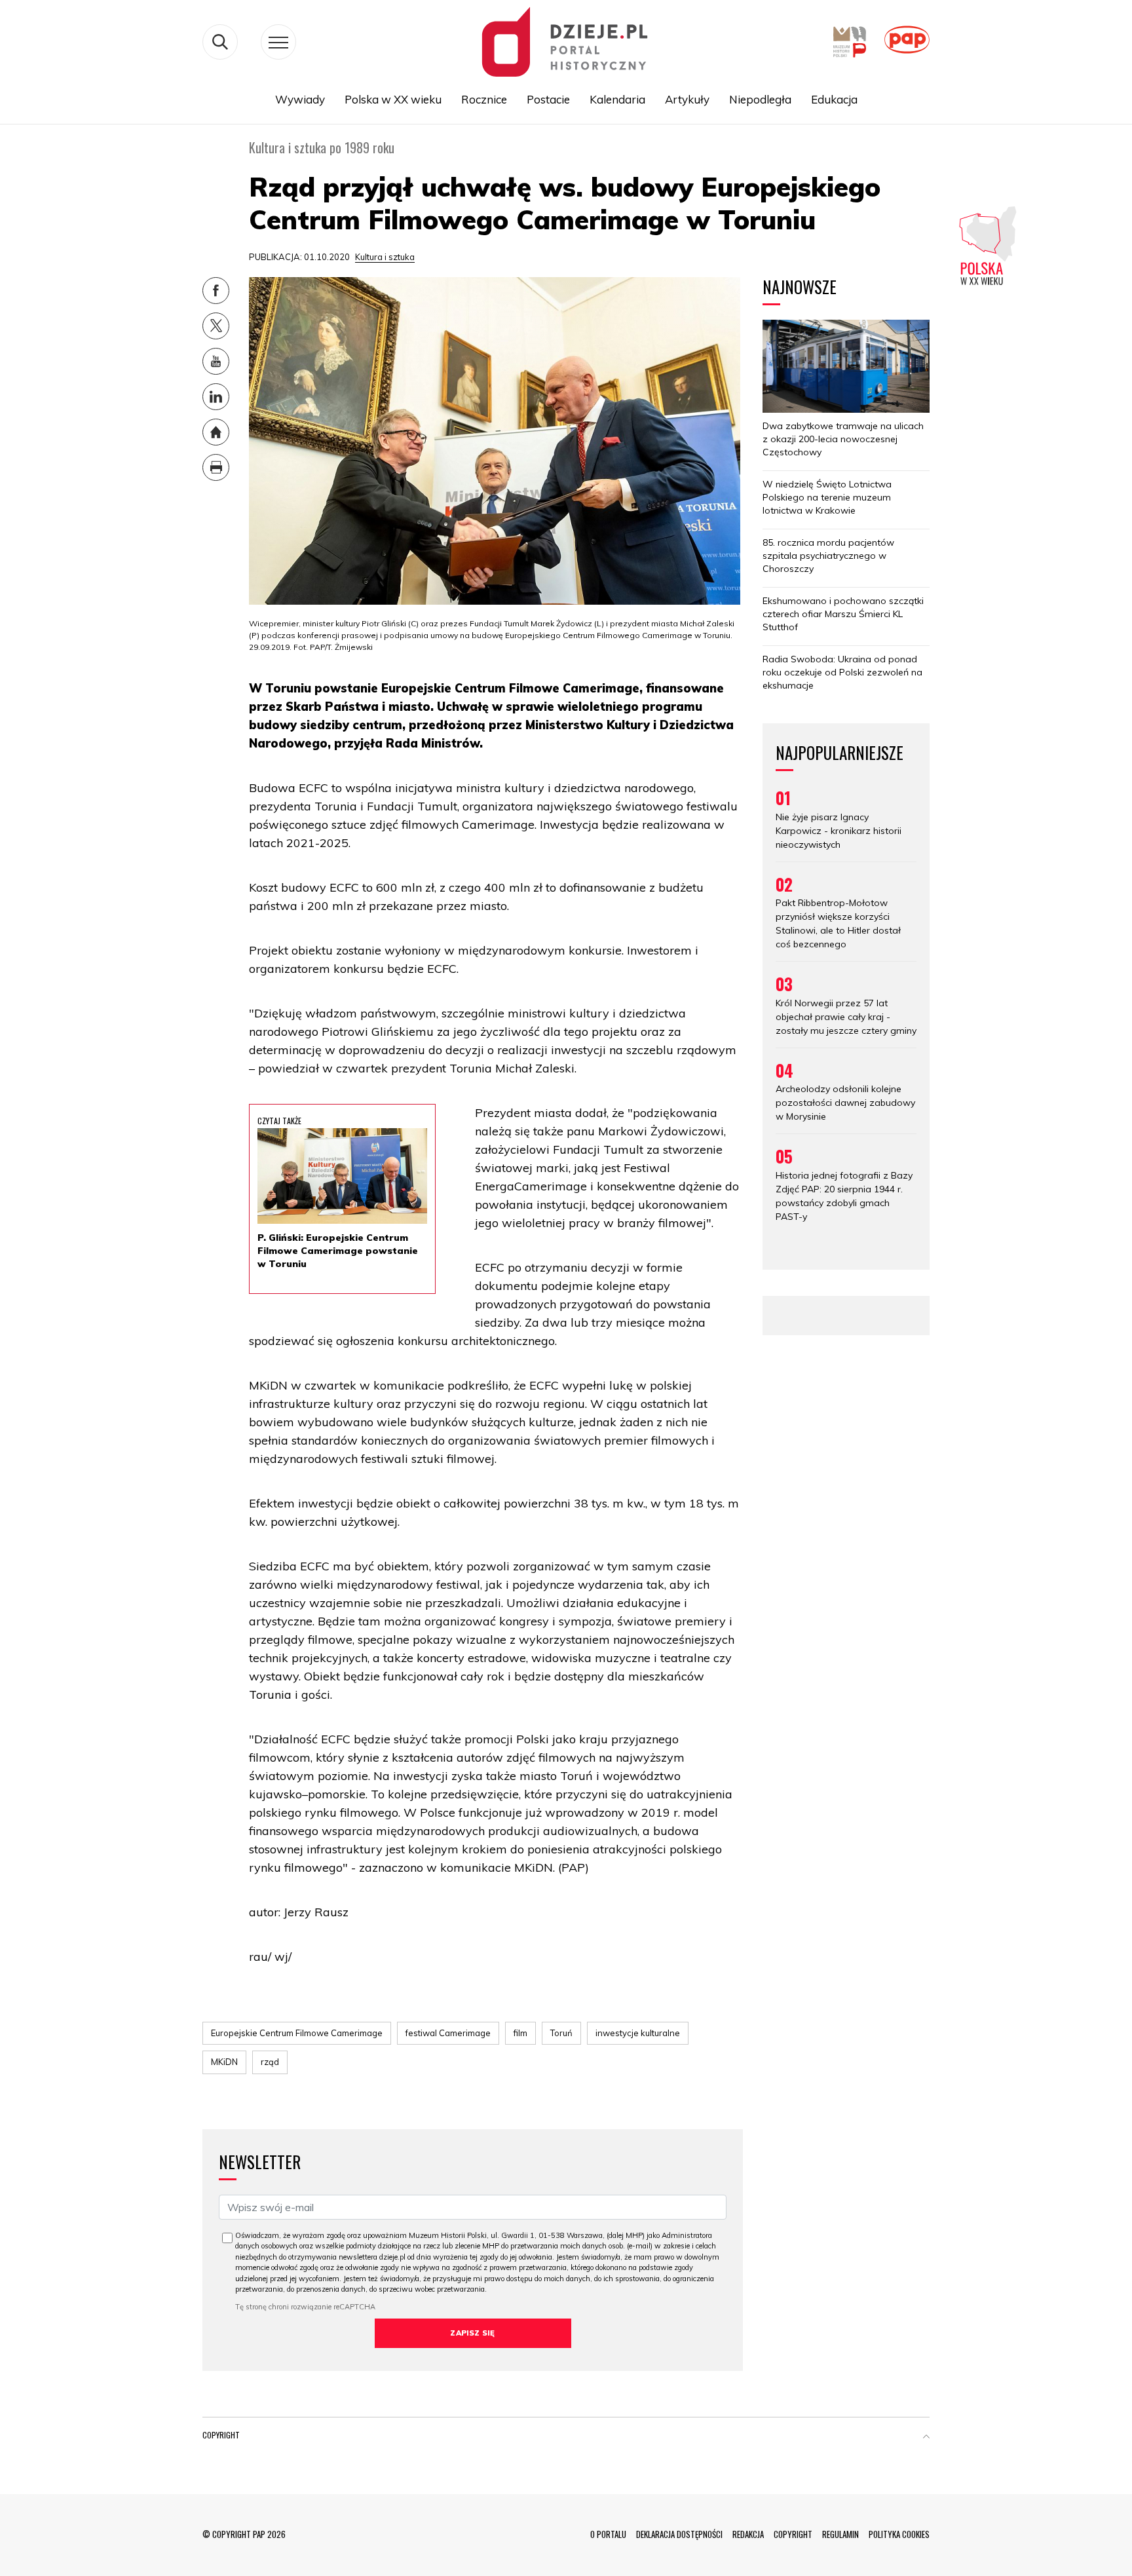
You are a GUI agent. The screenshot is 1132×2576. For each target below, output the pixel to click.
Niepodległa (760, 99)
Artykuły (687, 99)
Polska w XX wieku (393, 99)
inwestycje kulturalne (638, 2033)
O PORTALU (608, 2534)
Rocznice (484, 99)
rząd (270, 2062)
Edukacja (834, 99)
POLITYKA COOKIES (899, 2534)
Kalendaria (617, 99)
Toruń (561, 2033)
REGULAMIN (840, 2534)
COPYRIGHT (793, 2534)
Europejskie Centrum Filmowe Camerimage (297, 2033)
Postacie (548, 99)
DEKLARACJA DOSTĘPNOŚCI (679, 2534)
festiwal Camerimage (448, 2033)
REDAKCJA (748, 2534)
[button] (926, 2438)
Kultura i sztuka (385, 257)
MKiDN (224, 2062)
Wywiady (300, 99)
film (520, 2033)
